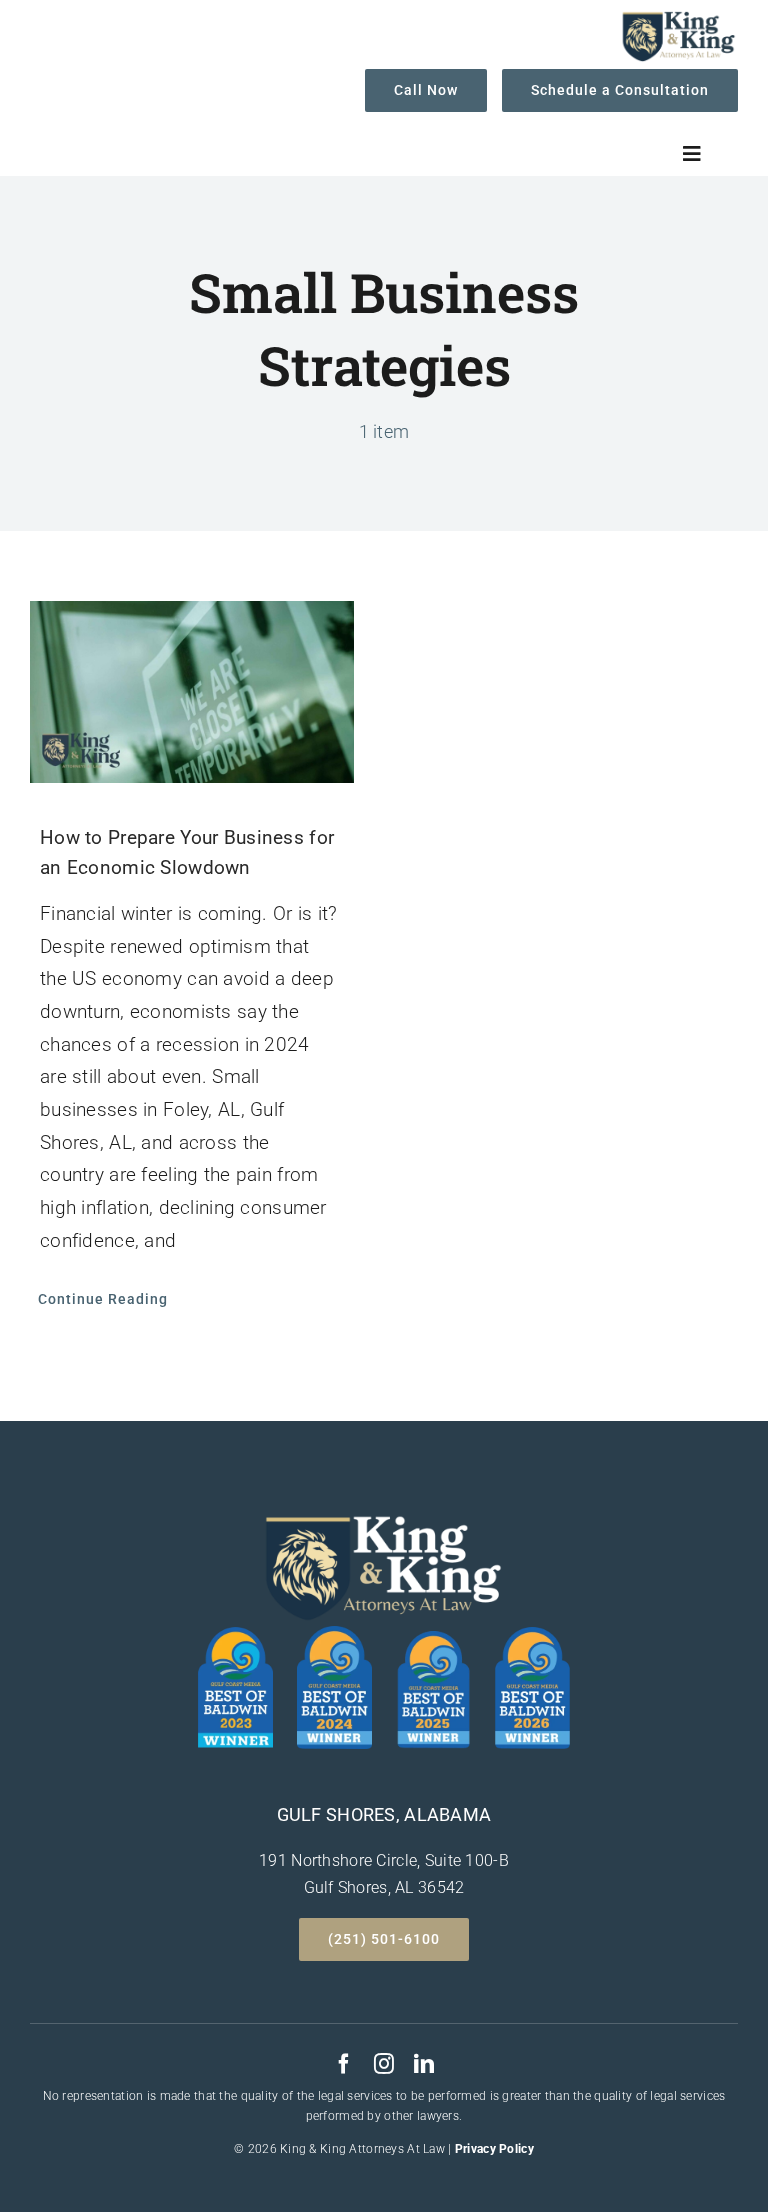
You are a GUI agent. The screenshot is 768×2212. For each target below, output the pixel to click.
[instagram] (384, 2064)
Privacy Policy (494, 2149)
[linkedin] (424, 2064)
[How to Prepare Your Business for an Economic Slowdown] (192, 692)
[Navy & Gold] (678, 18)
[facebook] (344, 2064)
